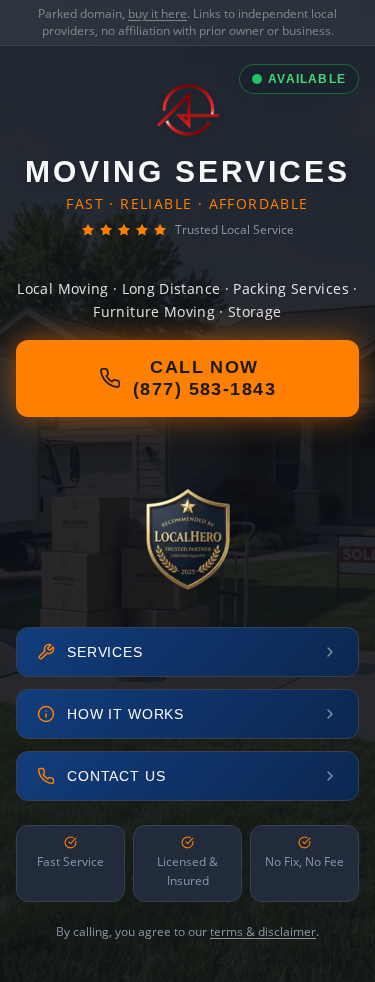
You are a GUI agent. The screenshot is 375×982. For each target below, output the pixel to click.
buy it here (157, 13)
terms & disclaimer (263, 931)
